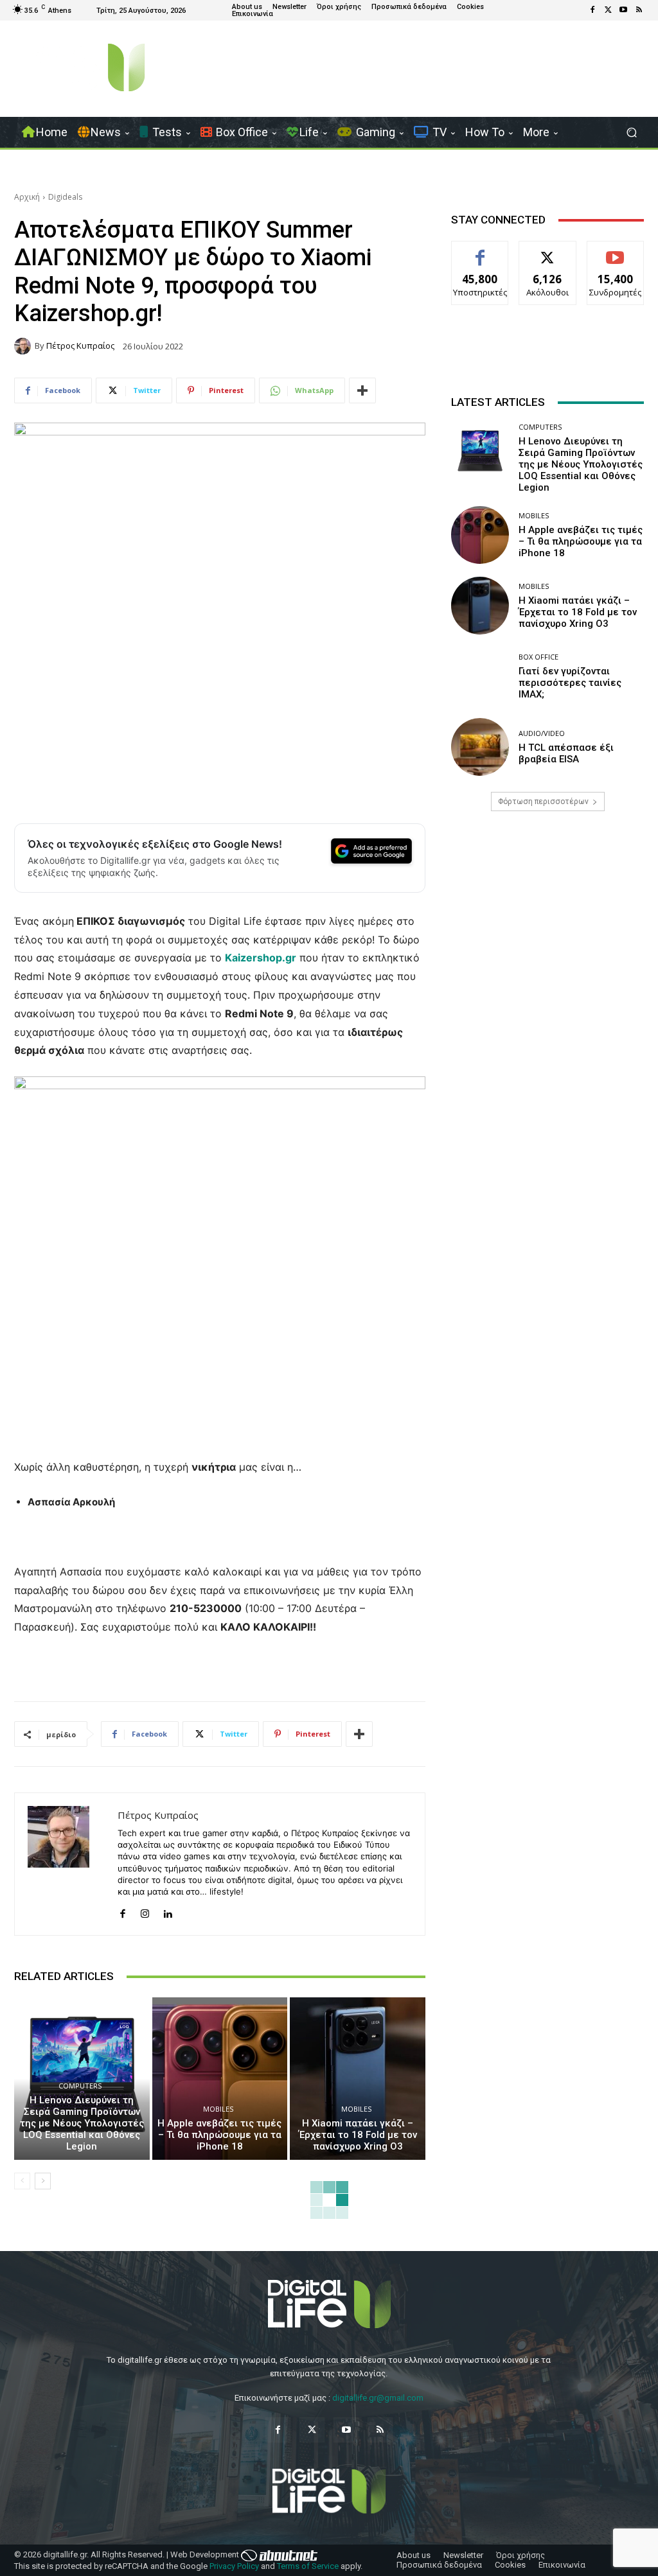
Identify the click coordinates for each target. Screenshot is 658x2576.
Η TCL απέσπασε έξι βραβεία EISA (566, 753)
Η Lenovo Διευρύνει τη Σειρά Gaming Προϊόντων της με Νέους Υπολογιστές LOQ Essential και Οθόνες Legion (82, 2123)
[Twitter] (608, 10)
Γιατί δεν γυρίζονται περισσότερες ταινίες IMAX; (570, 683)
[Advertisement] (547, 936)
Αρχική (27, 197)
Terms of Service (308, 2566)
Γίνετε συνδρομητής (618, 256)
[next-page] (43, 2181)
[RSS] (639, 10)
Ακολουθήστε (548, 251)
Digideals (65, 197)
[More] (362, 390)
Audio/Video (542, 733)
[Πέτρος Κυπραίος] (24, 346)
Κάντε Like (480, 251)
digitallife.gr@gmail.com (378, 2398)
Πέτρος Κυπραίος (80, 346)
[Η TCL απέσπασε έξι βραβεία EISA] (480, 747)
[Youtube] (623, 10)
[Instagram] (145, 1911)
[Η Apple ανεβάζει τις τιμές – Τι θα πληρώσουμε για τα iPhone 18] (220, 2079)
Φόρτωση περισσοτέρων (543, 802)
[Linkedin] (167, 1911)
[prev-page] (22, 2181)
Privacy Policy (234, 2566)
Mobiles (218, 2109)
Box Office (538, 657)
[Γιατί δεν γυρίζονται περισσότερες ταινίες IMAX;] (480, 676)
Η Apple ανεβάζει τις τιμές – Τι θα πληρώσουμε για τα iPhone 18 (219, 2135)
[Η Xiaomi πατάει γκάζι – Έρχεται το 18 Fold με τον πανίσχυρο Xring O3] (358, 2079)
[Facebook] (592, 10)
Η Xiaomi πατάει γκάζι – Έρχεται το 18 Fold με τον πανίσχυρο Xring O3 (358, 2135)
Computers (80, 2086)
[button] (631, 133)
